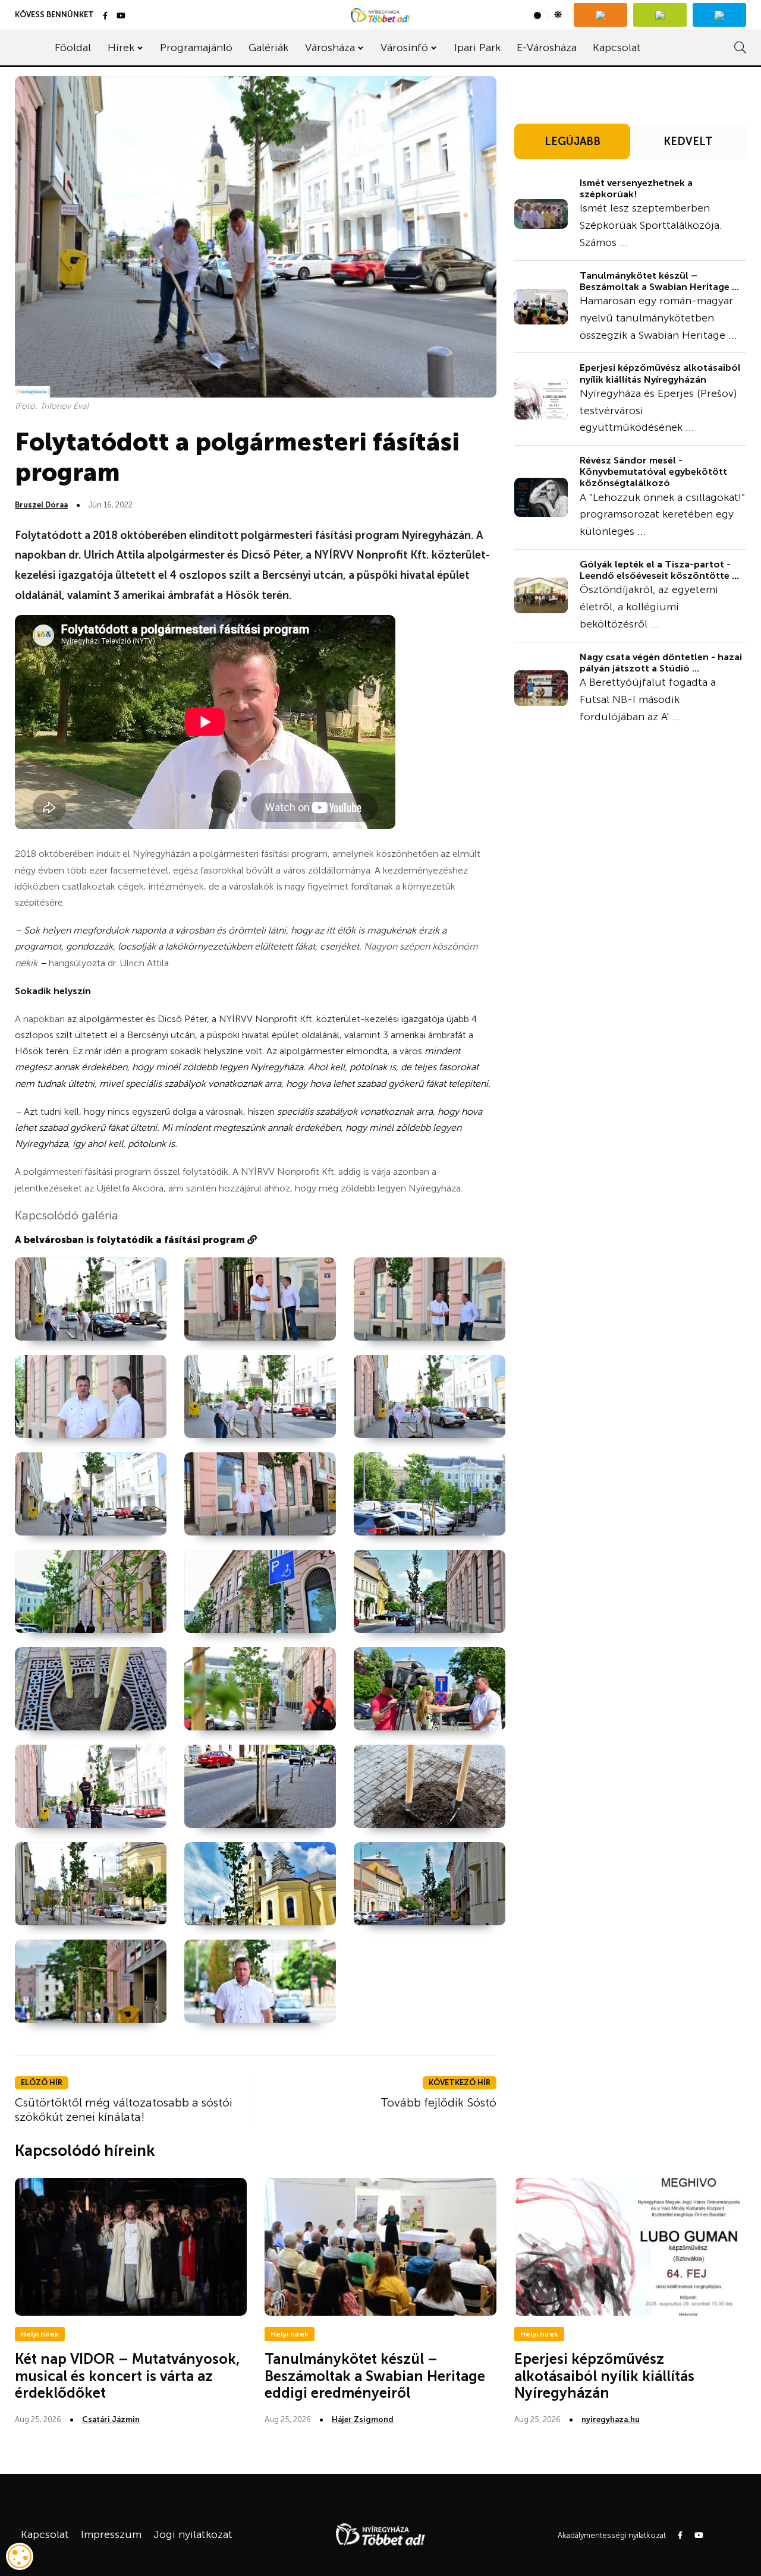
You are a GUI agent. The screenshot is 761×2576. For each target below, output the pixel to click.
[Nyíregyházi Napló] (660, 15)
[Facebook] (105, 16)
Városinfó (404, 48)
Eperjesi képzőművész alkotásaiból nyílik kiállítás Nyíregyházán (660, 373)
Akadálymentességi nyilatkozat (612, 2535)
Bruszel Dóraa (41, 505)
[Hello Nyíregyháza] (719, 15)
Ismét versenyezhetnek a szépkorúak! (636, 188)
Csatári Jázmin (111, 2419)
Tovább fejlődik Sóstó (438, 2102)
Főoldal (73, 48)
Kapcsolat (617, 48)
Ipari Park (477, 48)
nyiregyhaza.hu (611, 2419)
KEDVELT (688, 141)
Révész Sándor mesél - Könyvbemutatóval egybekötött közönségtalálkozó (653, 472)
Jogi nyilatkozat (193, 2534)
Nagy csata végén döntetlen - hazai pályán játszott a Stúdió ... (661, 663)
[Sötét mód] (547, 15)
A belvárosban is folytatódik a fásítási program (131, 1240)
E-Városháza (547, 48)
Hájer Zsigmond (363, 2419)
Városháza (330, 48)
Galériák (268, 48)
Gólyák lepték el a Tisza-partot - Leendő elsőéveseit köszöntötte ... (659, 570)
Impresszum (111, 2534)
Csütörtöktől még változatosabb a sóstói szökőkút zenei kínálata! (124, 2110)
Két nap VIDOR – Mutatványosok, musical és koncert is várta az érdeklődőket (127, 2376)
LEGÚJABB (573, 141)
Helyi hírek (40, 2334)
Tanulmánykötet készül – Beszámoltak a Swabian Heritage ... (659, 281)
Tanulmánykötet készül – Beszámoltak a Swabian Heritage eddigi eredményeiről (375, 2376)
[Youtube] (121, 16)
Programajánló (196, 48)
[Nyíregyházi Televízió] (600, 15)
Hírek (121, 48)
